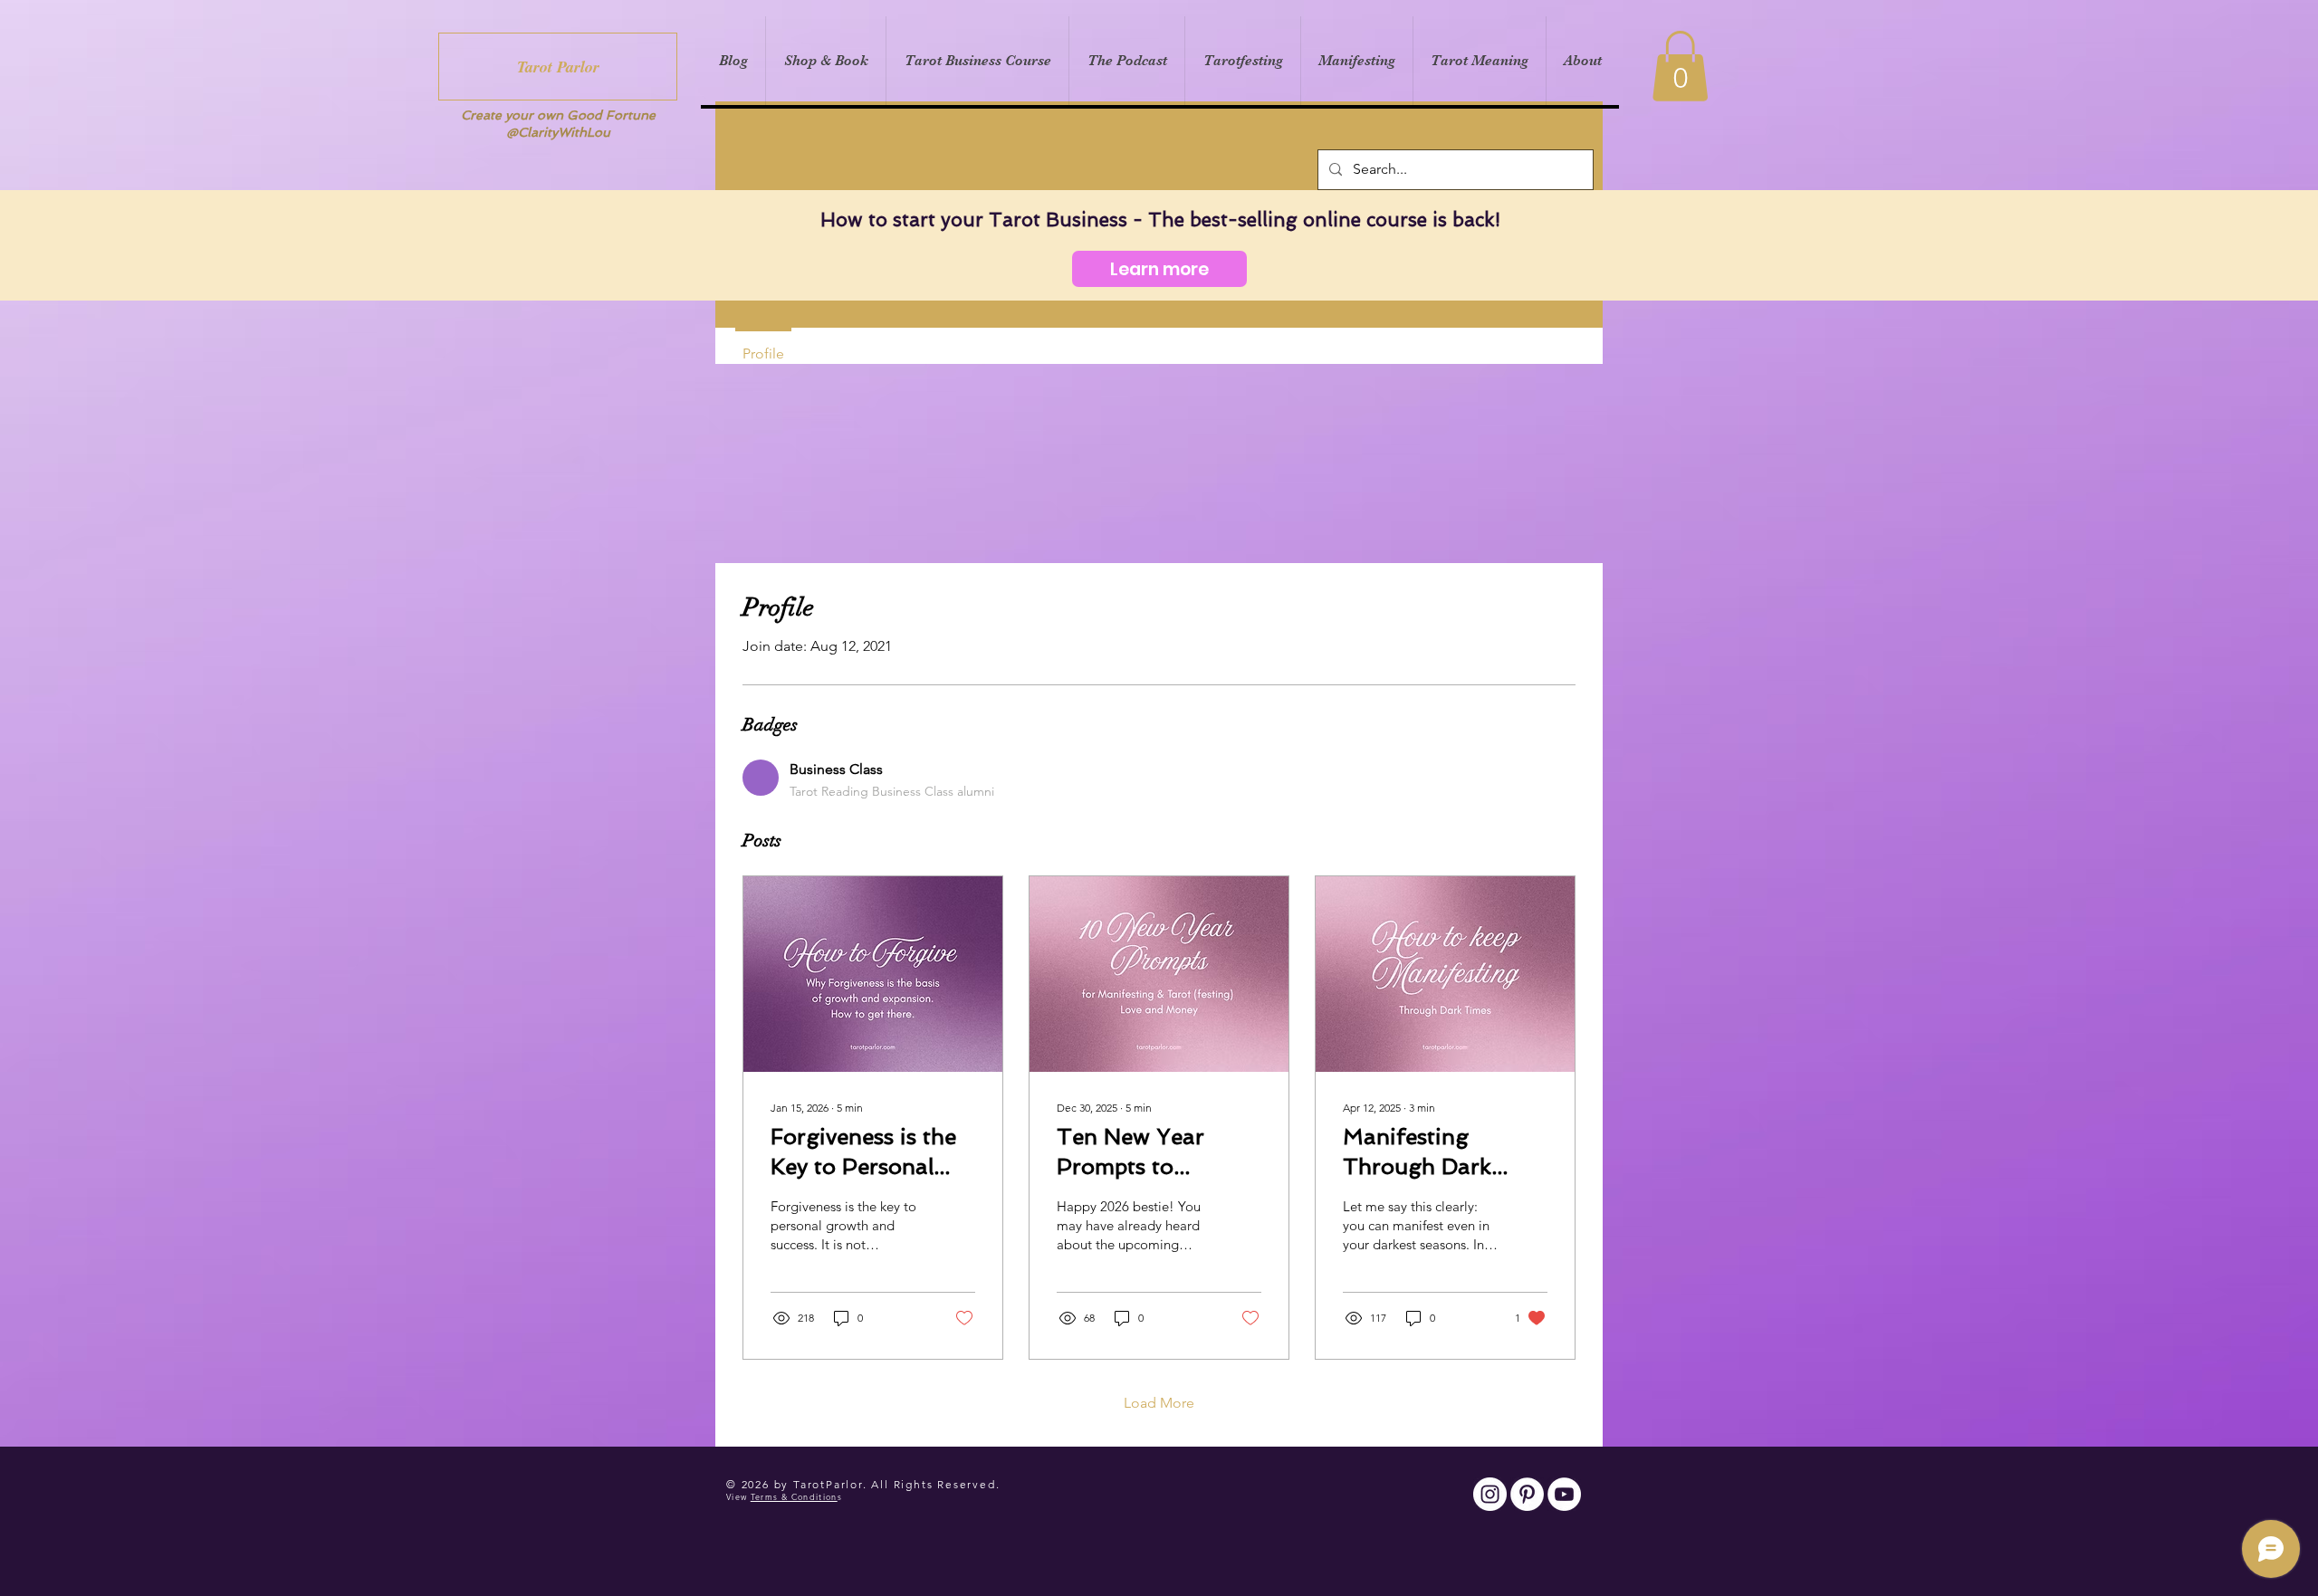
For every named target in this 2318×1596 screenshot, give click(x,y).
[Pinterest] (1527, 1494)
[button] (1680, 66)
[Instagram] (1490, 1494)
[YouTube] (1564, 1494)
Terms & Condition (794, 1496)
